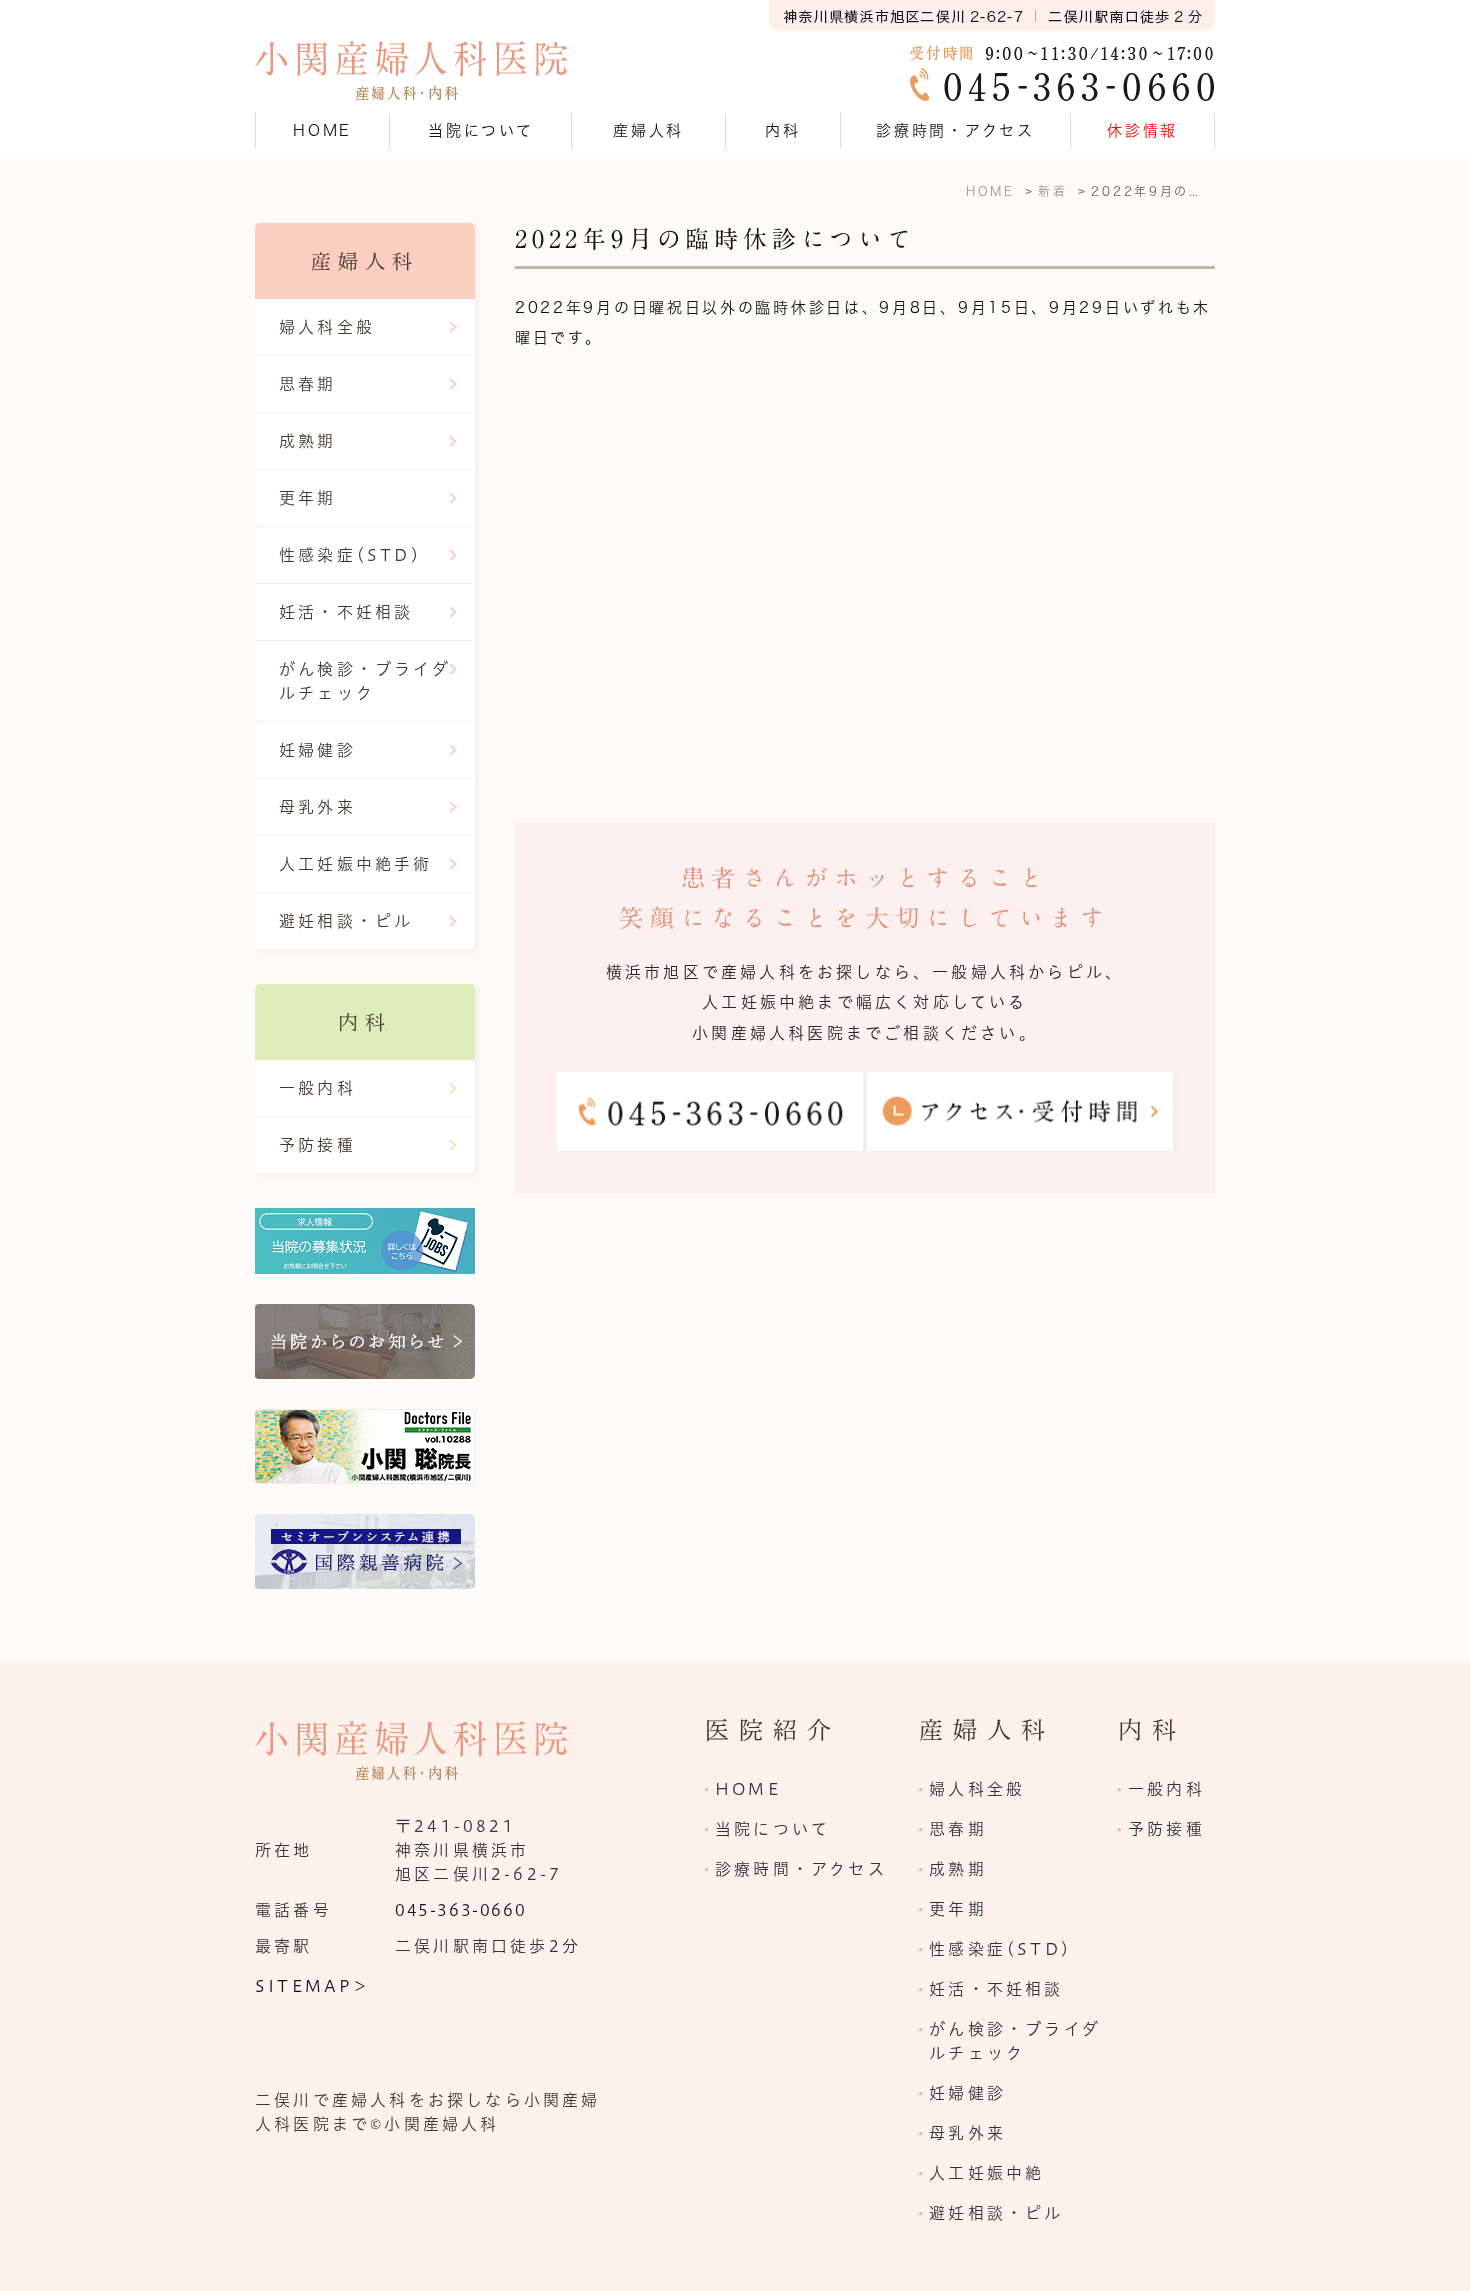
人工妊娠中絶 (986, 2173)
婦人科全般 (327, 327)
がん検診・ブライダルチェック (365, 681)
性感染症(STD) (350, 555)
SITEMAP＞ (313, 1986)
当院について (772, 1829)
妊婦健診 (317, 750)
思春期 (308, 384)
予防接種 (317, 1145)
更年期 (308, 498)
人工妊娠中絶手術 (356, 864)
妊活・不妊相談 (346, 612)
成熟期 (308, 441)
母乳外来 (317, 807)
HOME (322, 130)
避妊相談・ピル (346, 921)
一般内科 (317, 1088)
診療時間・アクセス (955, 130)
